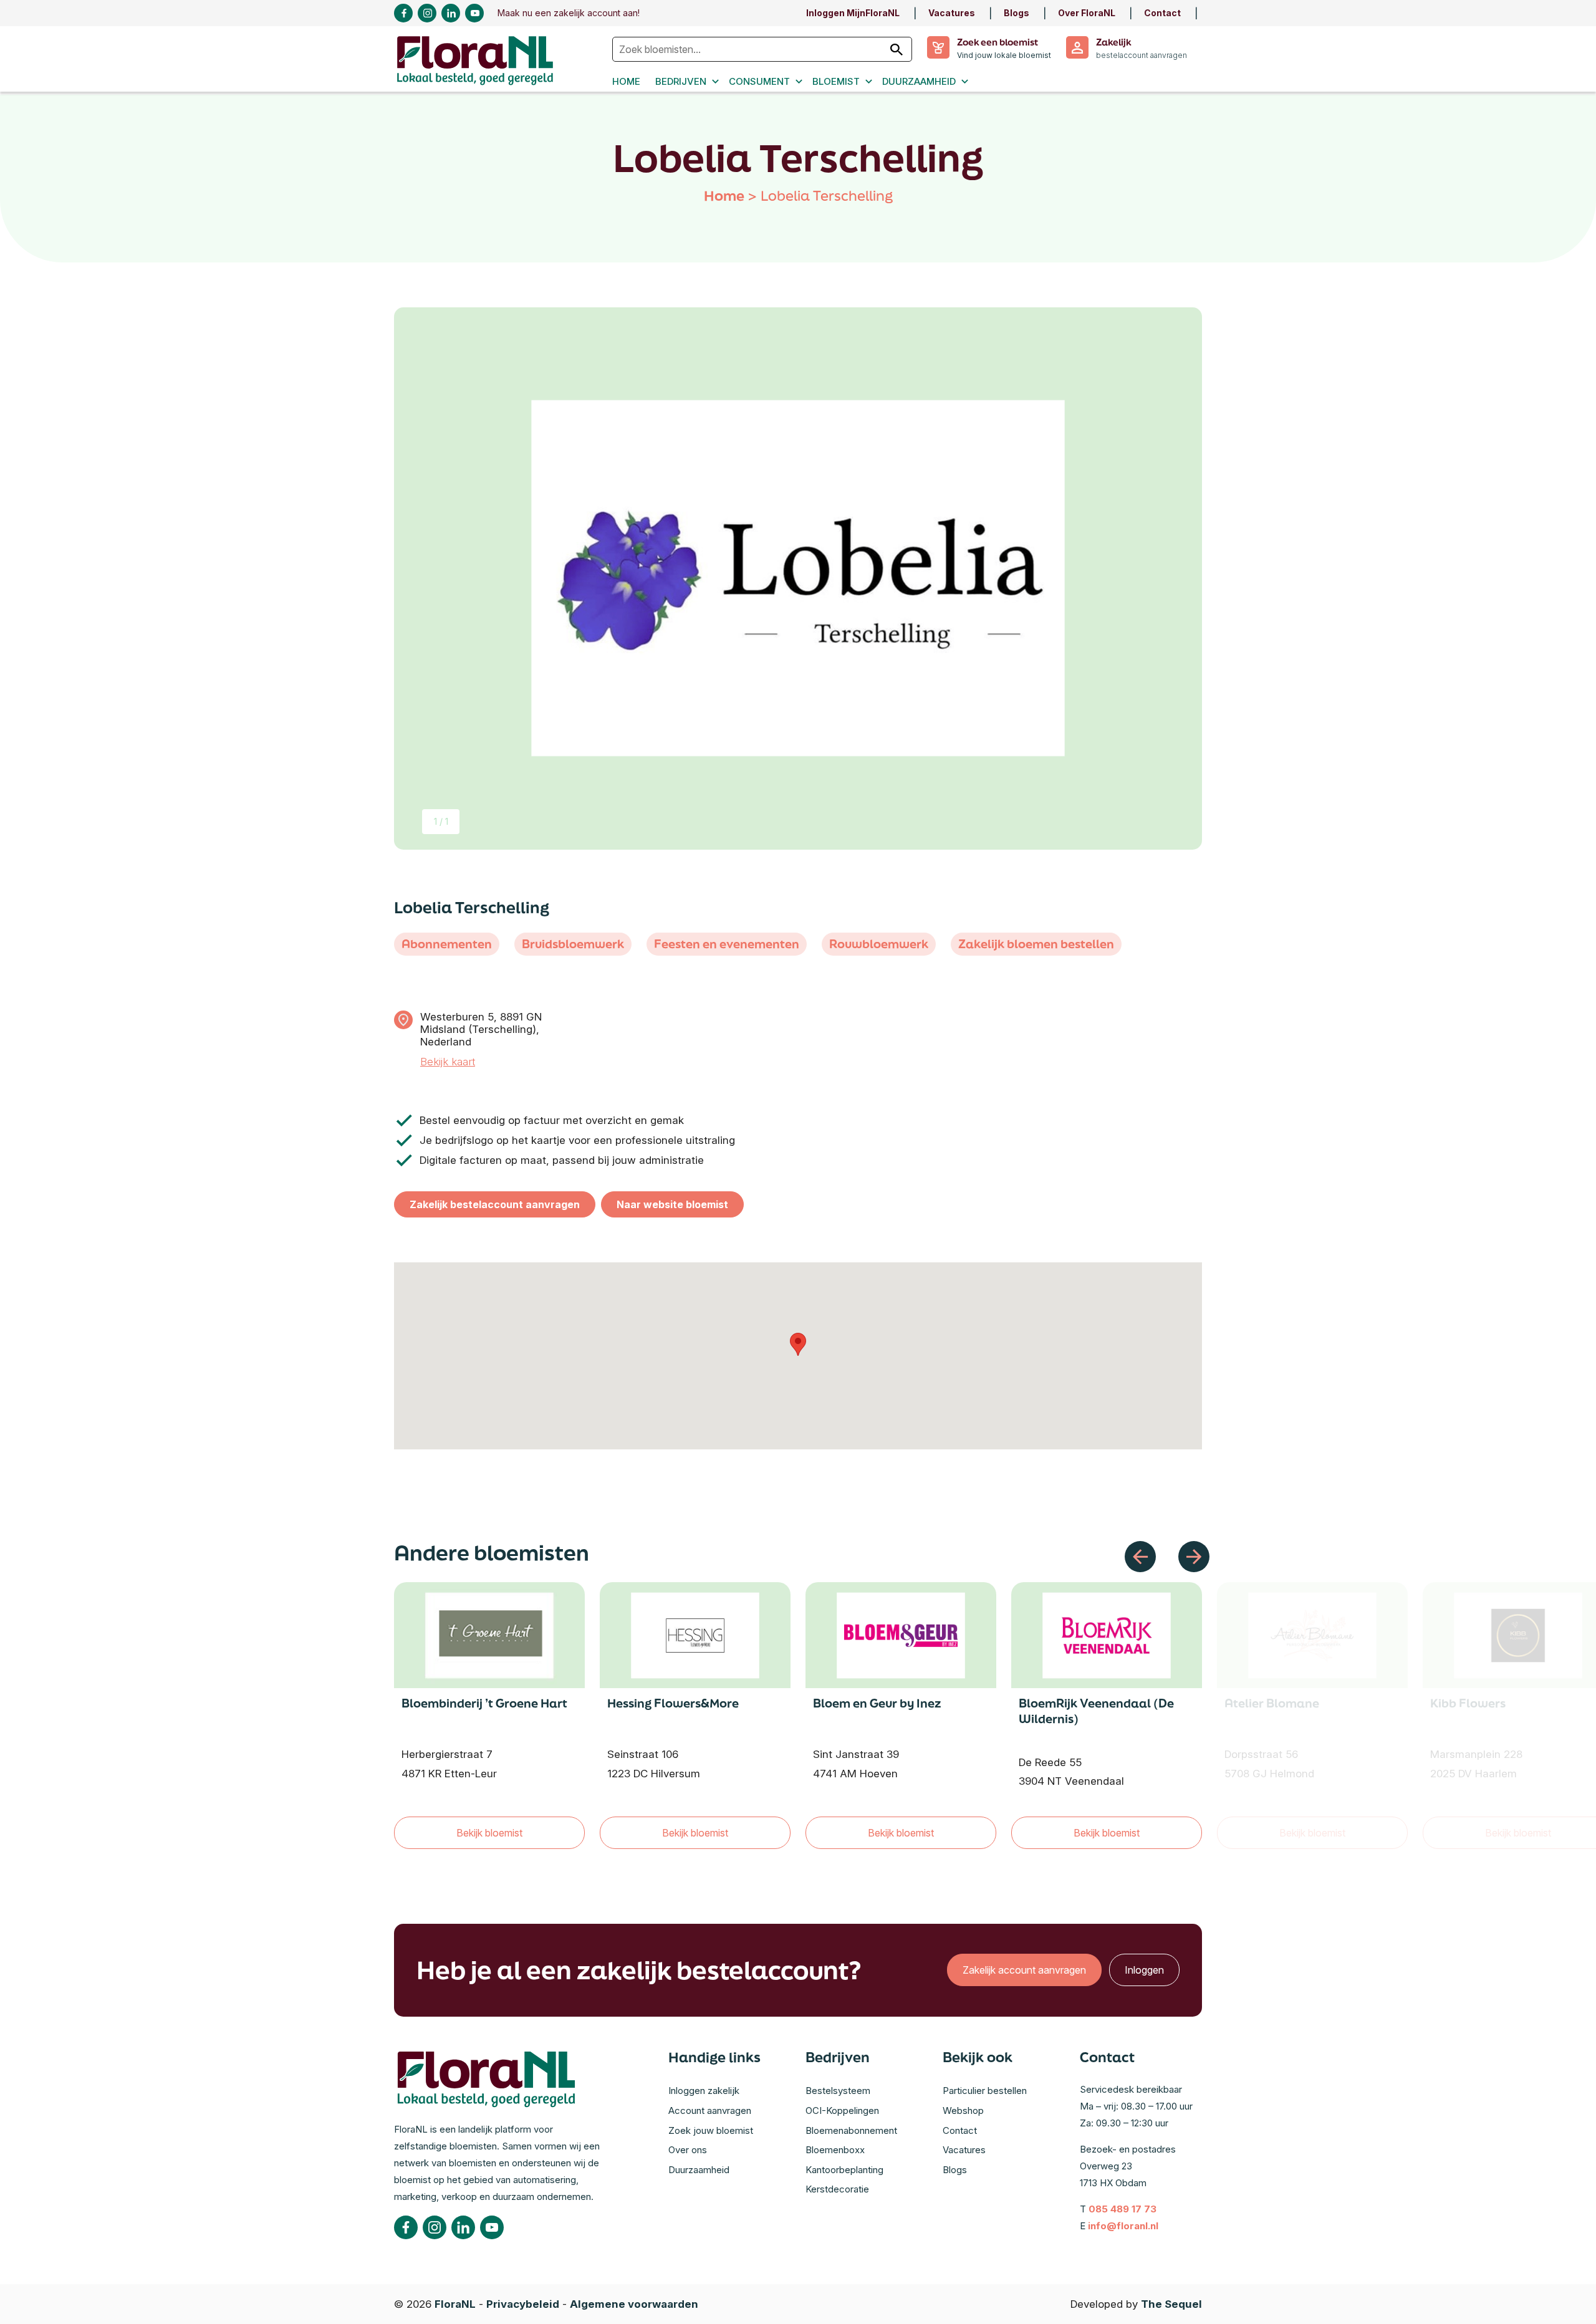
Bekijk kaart (448, 1062)
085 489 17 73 (1122, 2209)
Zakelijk (1113, 42)
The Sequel (1171, 2304)
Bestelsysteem (838, 2091)
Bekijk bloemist (489, 1833)
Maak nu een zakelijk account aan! (569, 13)
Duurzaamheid (919, 81)
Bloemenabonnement (851, 2130)
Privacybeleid (523, 2304)
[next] (1194, 1557)
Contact (1162, 13)
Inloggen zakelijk (704, 2091)
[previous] (1140, 1557)
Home (626, 81)
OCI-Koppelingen (842, 2110)
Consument (759, 81)
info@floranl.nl (1123, 2226)
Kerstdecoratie (837, 2189)
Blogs (1017, 13)
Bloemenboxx (835, 2150)
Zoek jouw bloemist (711, 2130)
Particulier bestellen (985, 2091)
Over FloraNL (1087, 13)
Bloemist (836, 81)
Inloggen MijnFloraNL (853, 13)
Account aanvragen (710, 2110)
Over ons (688, 2150)
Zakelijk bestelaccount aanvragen (495, 1204)
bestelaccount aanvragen (1142, 55)
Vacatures (952, 13)
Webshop (963, 2110)
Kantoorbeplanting (844, 2170)
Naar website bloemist (672, 1204)
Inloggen (1144, 1970)
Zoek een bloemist (997, 42)
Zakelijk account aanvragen (1024, 1970)
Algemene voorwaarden (634, 2304)
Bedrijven (681, 81)
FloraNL (455, 2304)
